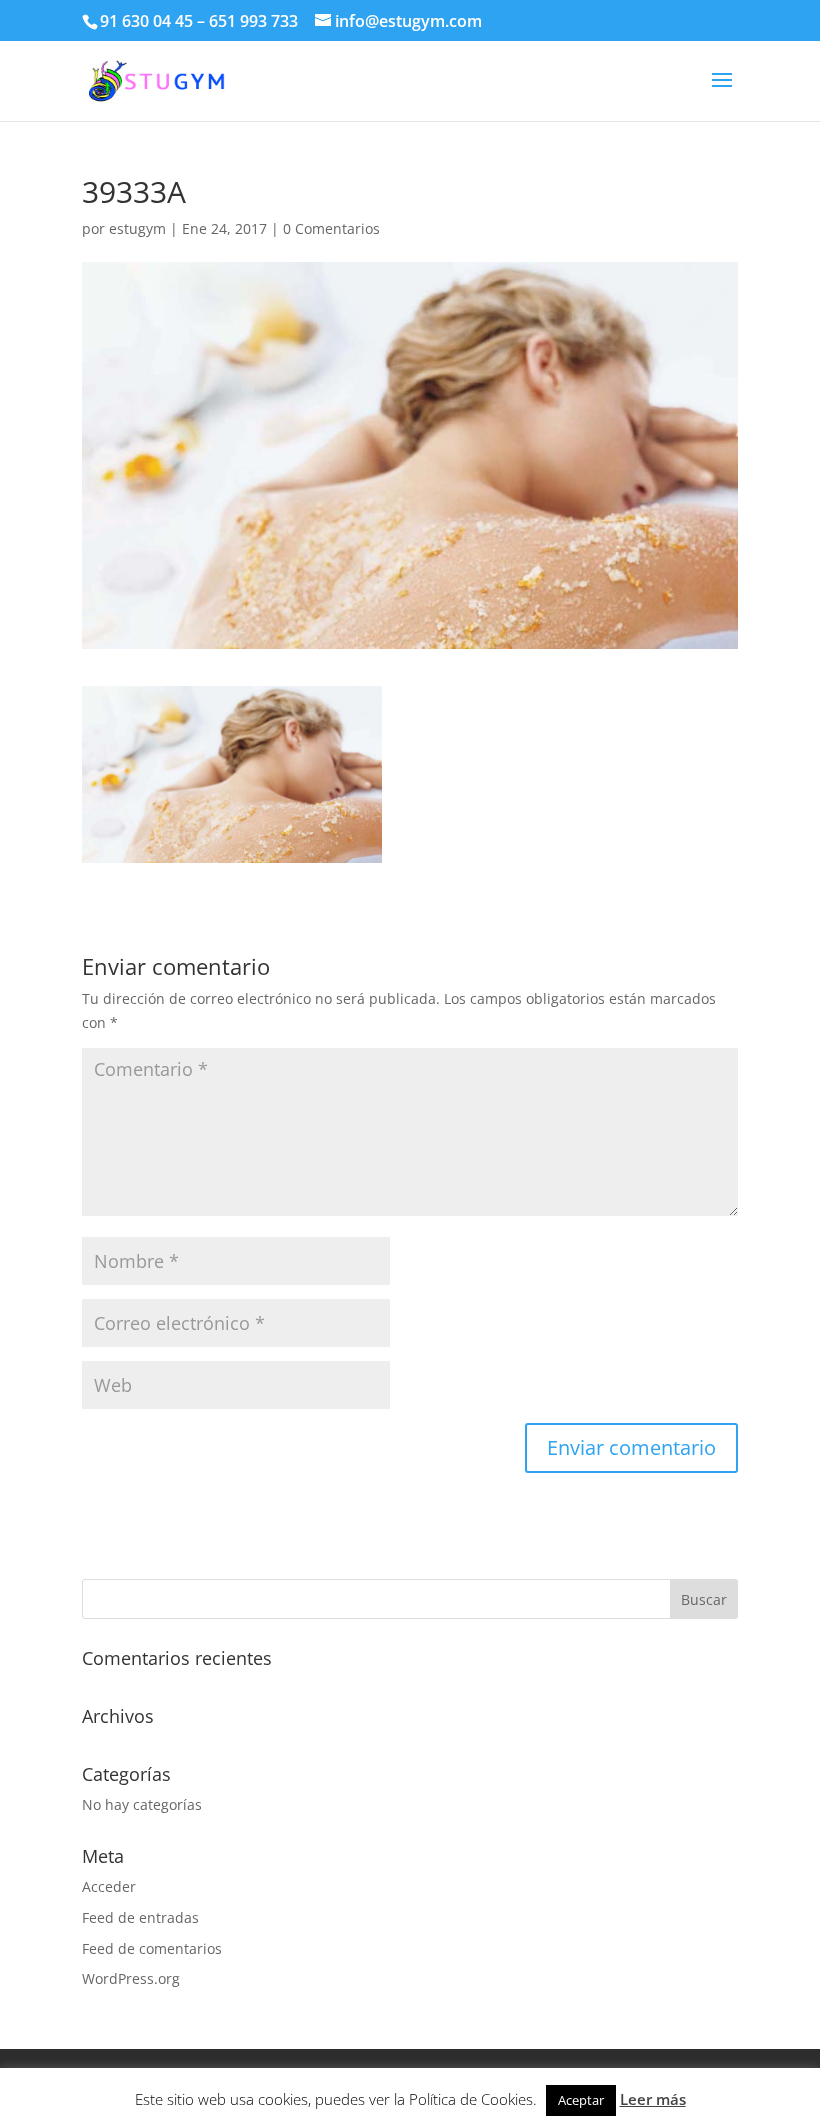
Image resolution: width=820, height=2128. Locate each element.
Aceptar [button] (581, 2100)
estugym (137, 228)
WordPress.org (131, 1978)
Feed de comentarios (152, 1948)
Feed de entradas (140, 1917)
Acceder (109, 1886)
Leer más (653, 2099)
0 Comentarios (331, 228)
